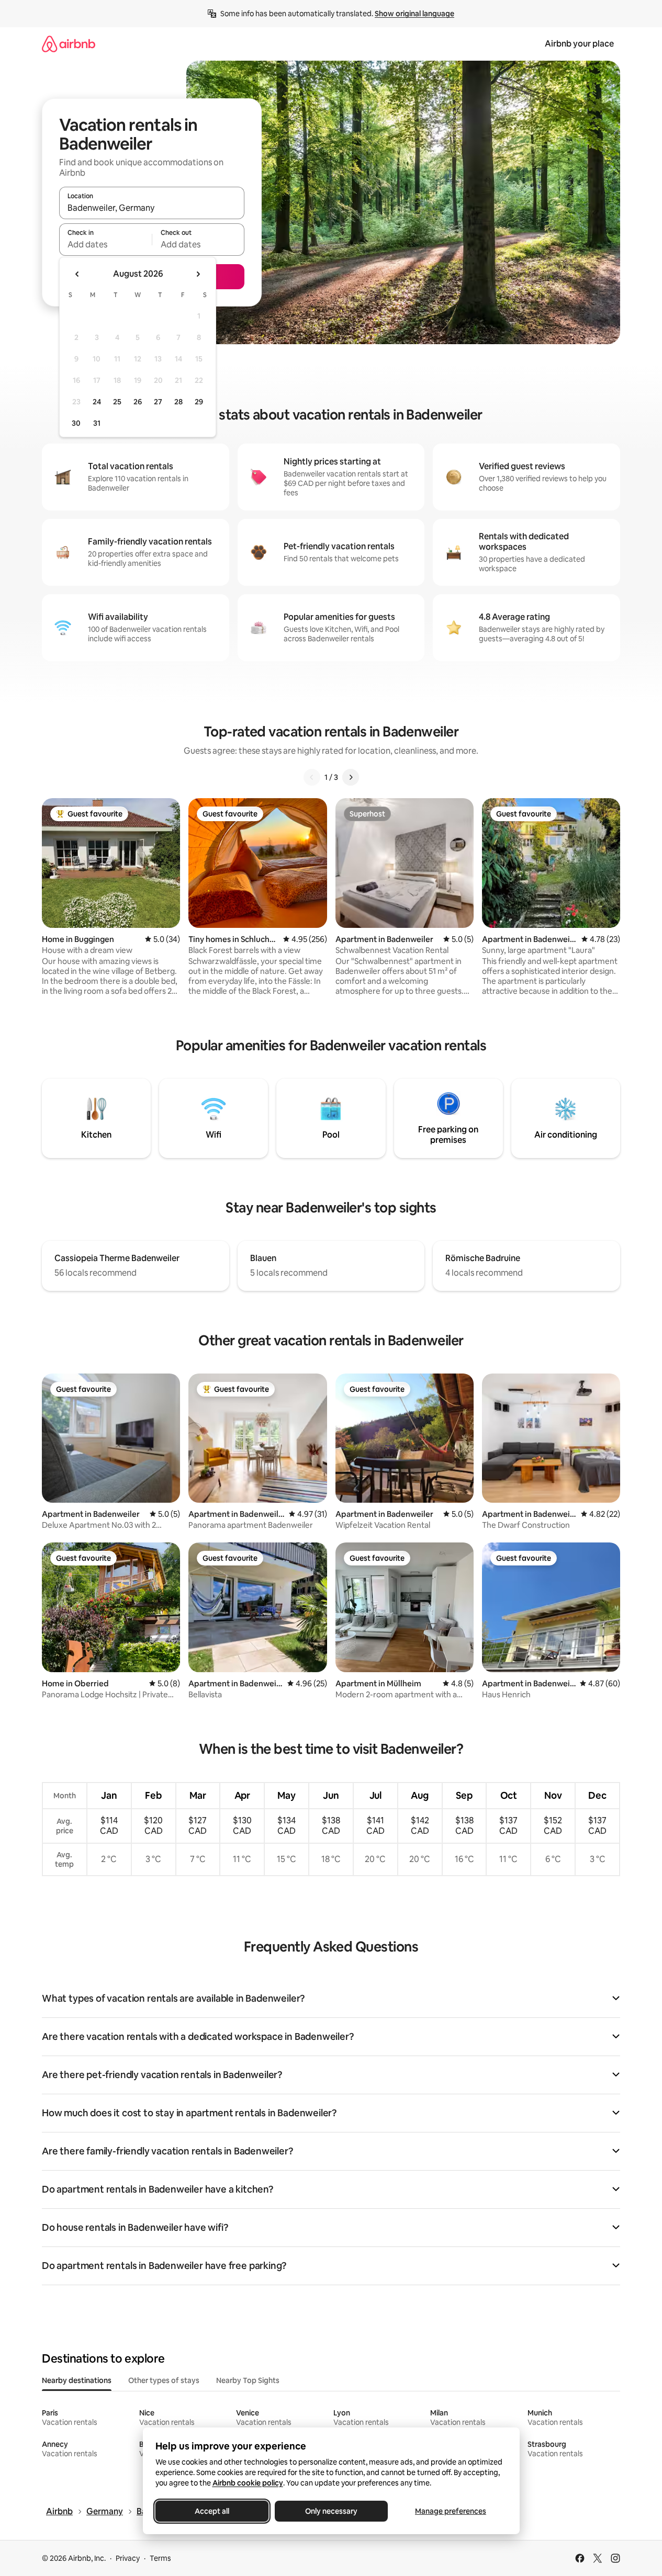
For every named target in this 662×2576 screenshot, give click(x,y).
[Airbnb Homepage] (69, 44)
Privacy (128, 2558)
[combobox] (152, 208)
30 (76, 423)
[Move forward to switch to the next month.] (198, 274)
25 (117, 402)
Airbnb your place (579, 44)
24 (97, 402)
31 (97, 423)
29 (199, 402)
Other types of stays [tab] (164, 2380)
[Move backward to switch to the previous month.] (77, 274)
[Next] (351, 777)
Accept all (212, 2511)
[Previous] (312, 777)
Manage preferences (451, 2511)
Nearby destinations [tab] (77, 2380)
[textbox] (105, 244)
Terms (160, 2558)
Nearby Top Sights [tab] (248, 2380)
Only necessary (331, 2511)
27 (158, 402)
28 (178, 402)
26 (138, 402)
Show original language (414, 14)
